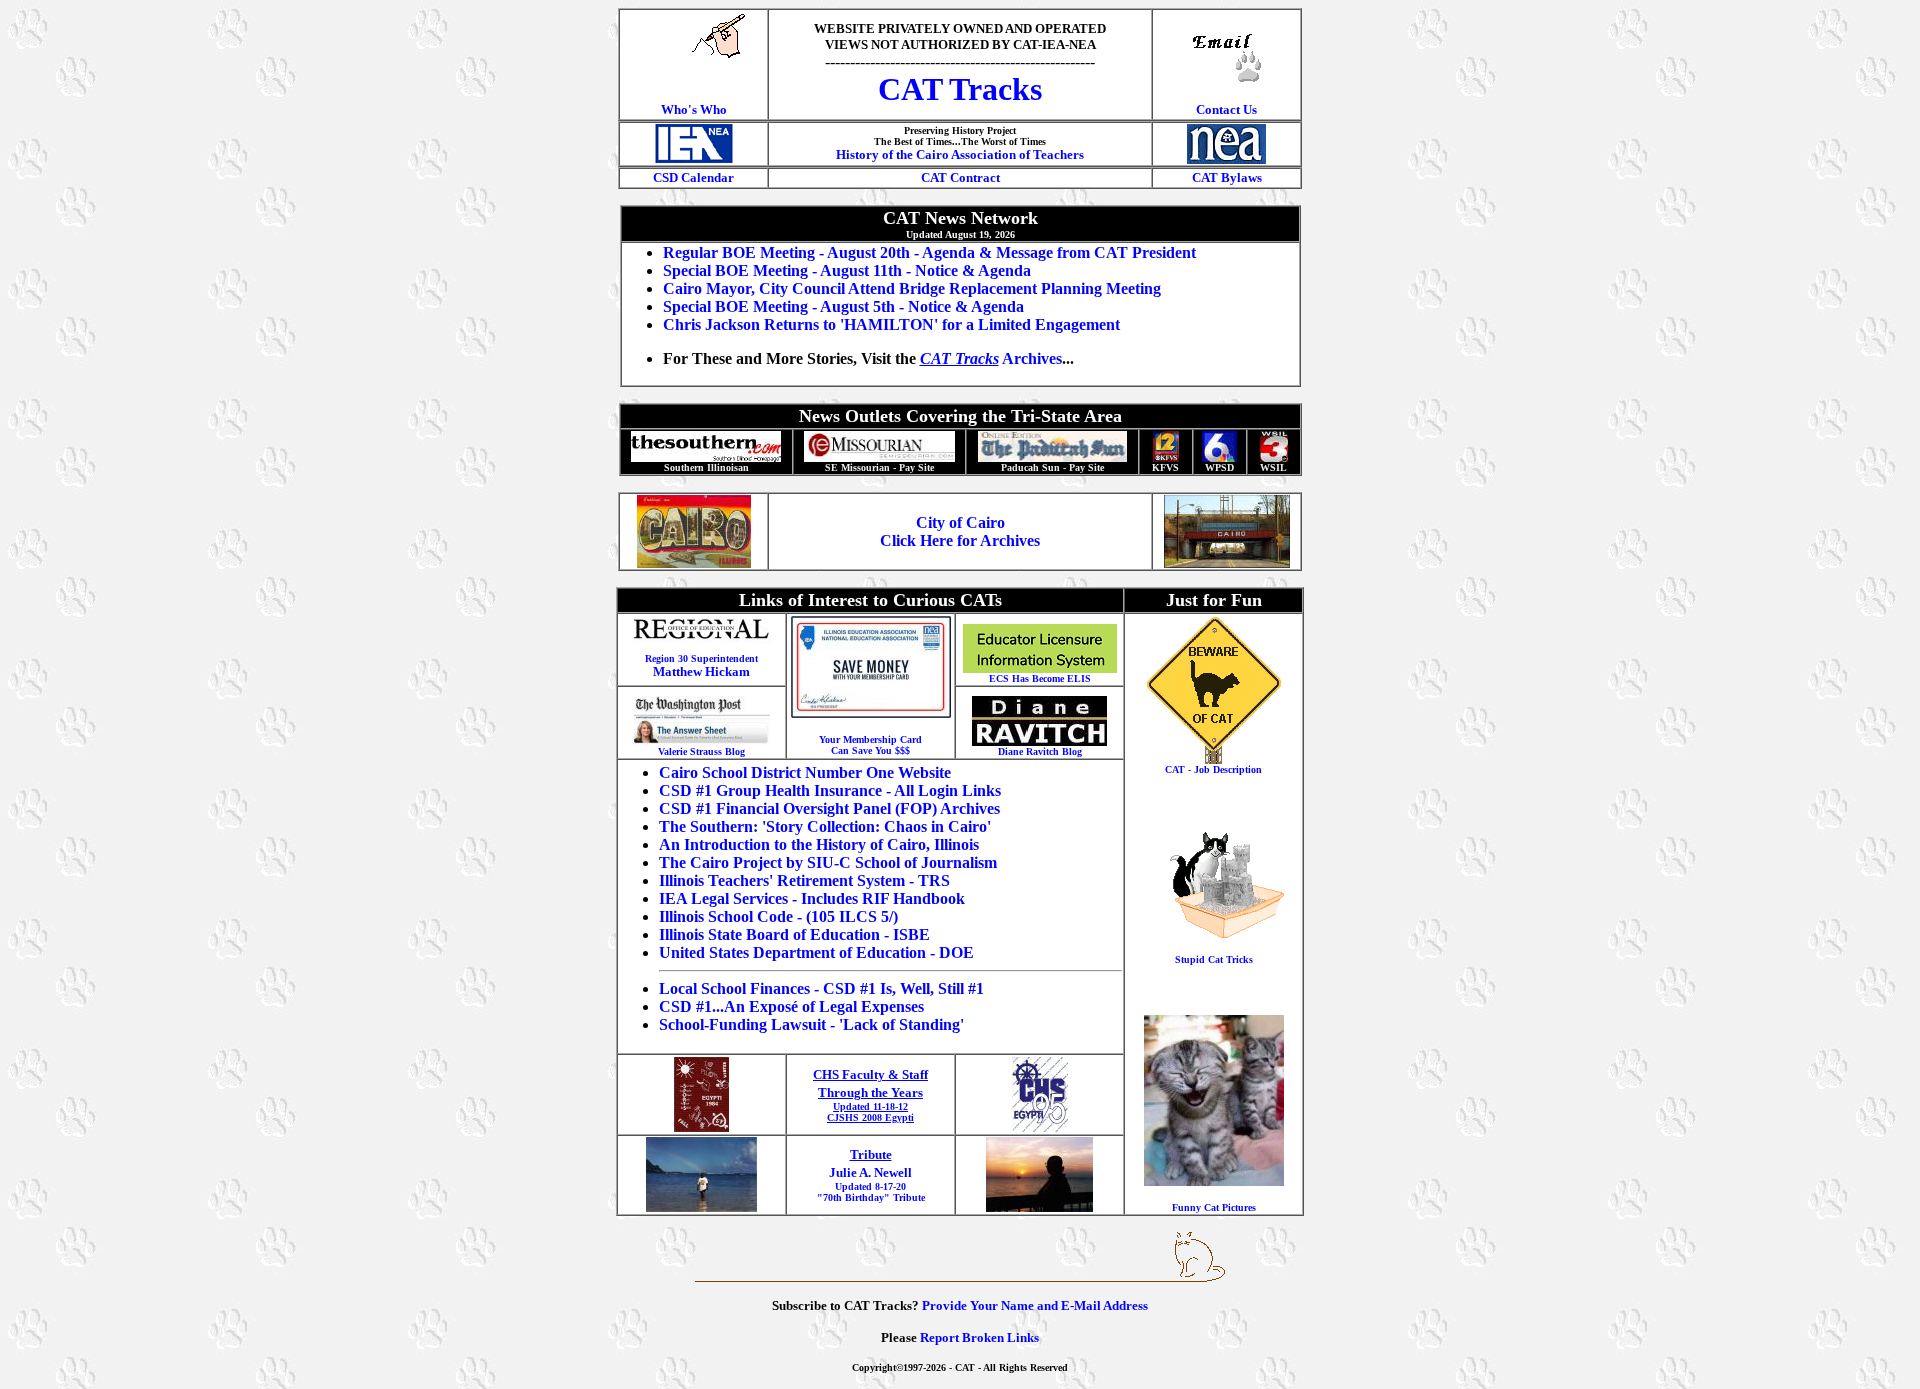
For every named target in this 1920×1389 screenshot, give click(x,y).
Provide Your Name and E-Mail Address (1035, 1305)
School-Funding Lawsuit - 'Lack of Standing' (811, 1024)
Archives (991, 358)
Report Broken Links (979, 1337)
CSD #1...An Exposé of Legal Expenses (791, 1006)
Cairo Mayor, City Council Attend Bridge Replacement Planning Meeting (912, 288)
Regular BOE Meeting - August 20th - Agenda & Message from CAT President (929, 252)
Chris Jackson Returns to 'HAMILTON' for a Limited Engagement (891, 324)
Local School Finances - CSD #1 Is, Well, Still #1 (821, 988)
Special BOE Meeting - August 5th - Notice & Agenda (843, 306)
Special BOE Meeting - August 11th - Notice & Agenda (847, 270)
